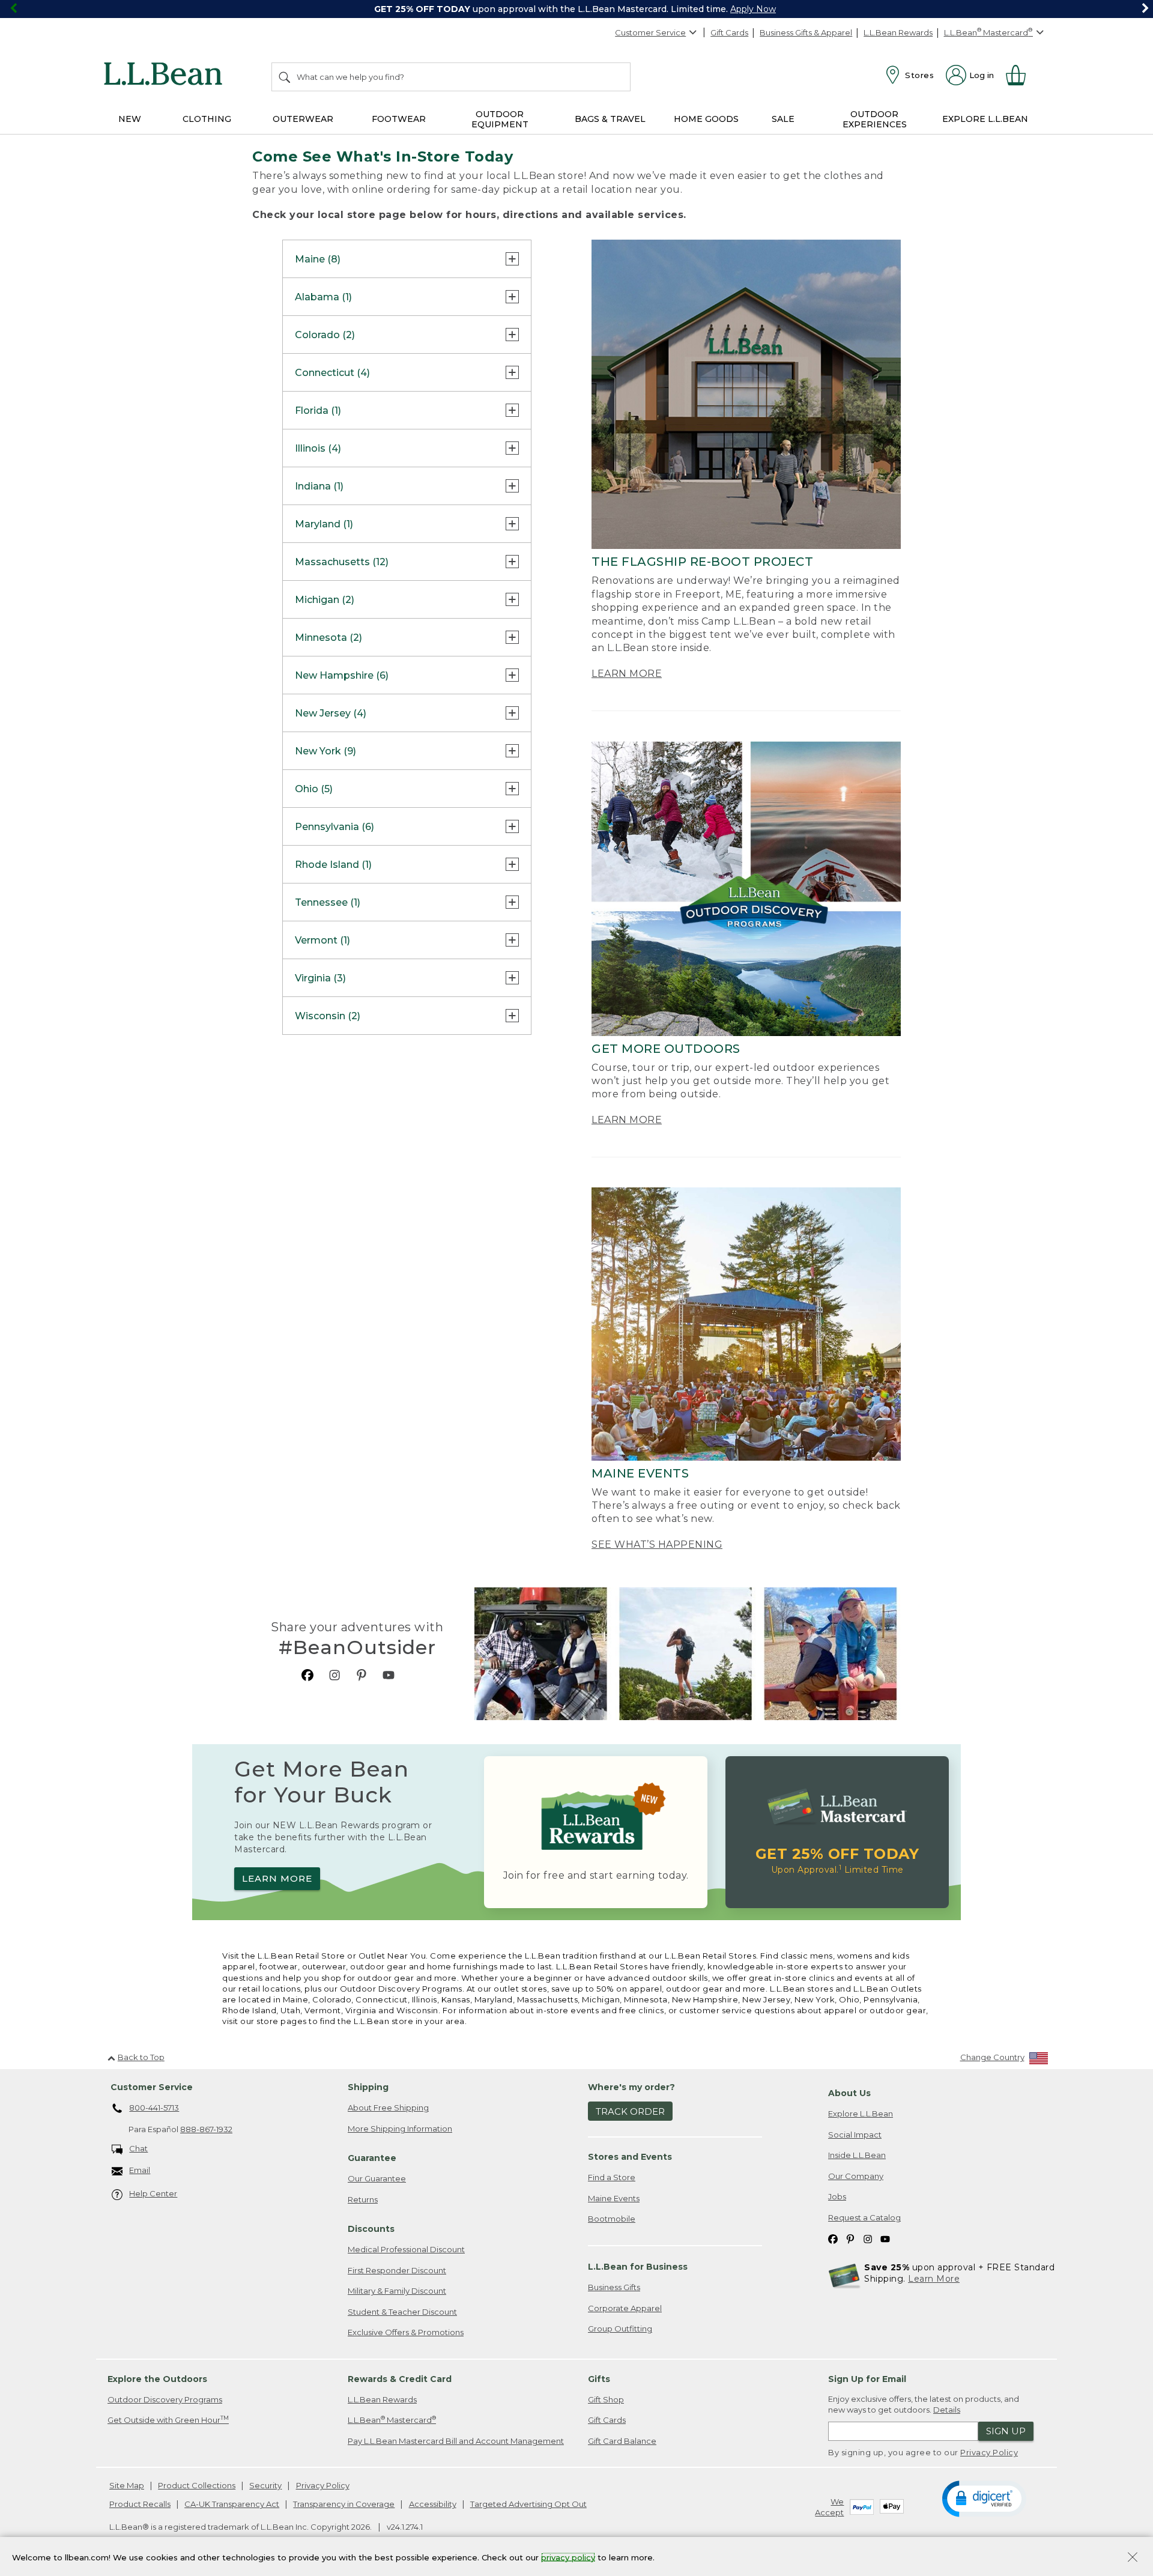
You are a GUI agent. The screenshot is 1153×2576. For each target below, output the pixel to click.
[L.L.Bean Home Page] (166, 76)
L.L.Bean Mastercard (392, 2420)
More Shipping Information (400, 2129)
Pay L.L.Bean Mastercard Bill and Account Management (456, 2441)
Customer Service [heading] (152, 2087)
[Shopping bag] (1021, 75)
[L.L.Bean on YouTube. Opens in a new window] (389, 1675)
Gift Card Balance (622, 2441)
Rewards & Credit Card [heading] (400, 2379)
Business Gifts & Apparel (806, 32)
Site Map (127, 2485)
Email (140, 2170)
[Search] (285, 77)
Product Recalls (140, 2504)
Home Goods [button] (706, 119)
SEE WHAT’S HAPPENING (657, 1544)
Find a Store (612, 2177)
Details (947, 2410)
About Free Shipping (388, 2108)
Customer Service (650, 32)
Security (265, 2485)
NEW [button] (130, 119)
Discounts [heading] (371, 2229)
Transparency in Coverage (344, 2504)
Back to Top (141, 2057)
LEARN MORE (627, 674)
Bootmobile (612, 2219)
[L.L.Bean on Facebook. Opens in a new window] (307, 1675)
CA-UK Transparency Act (232, 2504)
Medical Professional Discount (406, 2249)
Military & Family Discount (397, 2291)
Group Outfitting (620, 2329)
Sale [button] (783, 119)
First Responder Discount (397, 2270)
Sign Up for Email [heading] (867, 2379)
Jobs (837, 2196)
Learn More (934, 2279)
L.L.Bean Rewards (898, 32)
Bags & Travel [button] (610, 119)
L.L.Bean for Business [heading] (638, 2267)
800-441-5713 (154, 2108)
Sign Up (1006, 2431)
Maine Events (614, 2198)
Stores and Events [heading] (630, 2157)
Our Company (856, 2176)
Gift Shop (606, 2399)
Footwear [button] (399, 119)
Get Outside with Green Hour (168, 2420)
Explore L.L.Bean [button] (985, 119)
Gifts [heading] (599, 2379)
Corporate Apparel (625, 2308)
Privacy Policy (989, 2452)
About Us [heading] (849, 2093)
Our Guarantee (377, 2178)
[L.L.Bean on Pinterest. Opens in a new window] (362, 1675)
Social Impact (855, 2135)
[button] (984, 2498)
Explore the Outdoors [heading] (157, 2379)
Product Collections (197, 2485)
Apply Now (753, 9)
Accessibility (433, 2504)
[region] (576, 9)
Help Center (153, 2193)
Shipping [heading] (368, 2087)
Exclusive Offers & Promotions (406, 2332)
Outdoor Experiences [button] (875, 119)
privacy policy (568, 2557)
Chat (138, 2148)
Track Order (630, 2111)
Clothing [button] (207, 119)
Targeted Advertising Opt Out (528, 2504)
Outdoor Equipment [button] (500, 119)
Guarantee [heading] (372, 2158)
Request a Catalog (864, 2217)
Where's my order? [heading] (631, 2087)
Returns (363, 2199)
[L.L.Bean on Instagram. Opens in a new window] (334, 1675)
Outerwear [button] (303, 119)
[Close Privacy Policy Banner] (1133, 2558)
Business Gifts (614, 2287)
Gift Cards (729, 32)
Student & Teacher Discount (402, 2312)
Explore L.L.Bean (861, 2114)
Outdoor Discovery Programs (165, 2399)
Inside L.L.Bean (857, 2155)
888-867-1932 (206, 2129)
